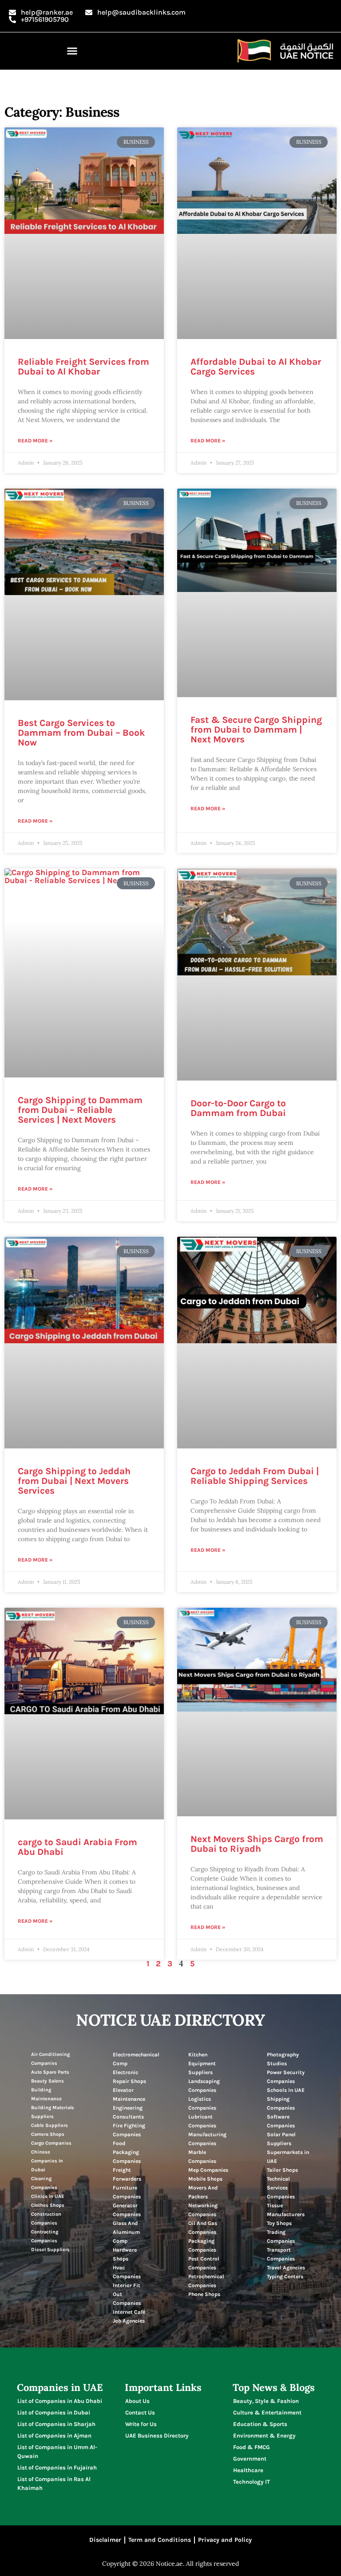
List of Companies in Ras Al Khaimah (54, 2483)
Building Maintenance (46, 2094)
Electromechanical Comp (136, 2059)
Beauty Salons (48, 2081)
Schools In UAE (286, 2090)
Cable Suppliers (50, 2125)
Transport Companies (281, 2254)
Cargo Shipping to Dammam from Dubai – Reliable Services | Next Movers (80, 1110)
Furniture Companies (127, 2192)
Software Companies (281, 2121)
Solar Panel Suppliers (281, 2139)
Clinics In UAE (48, 2196)
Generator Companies (127, 2210)
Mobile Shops (205, 2179)
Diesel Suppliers (50, 2250)
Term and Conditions (160, 2540)
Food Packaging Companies (127, 2152)
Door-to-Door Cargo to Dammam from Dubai (238, 1108)
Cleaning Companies (44, 2183)
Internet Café (129, 2312)
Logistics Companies (202, 2103)
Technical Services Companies (281, 2188)
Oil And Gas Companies (203, 2228)
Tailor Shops (282, 2170)
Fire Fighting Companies (129, 2130)
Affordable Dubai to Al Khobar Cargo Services (256, 367)
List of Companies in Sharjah (56, 2424)
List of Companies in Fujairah (57, 2468)
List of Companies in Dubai (54, 2412)
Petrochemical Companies (206, 2281)
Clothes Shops (48, 2205)
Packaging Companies (202, 2245)
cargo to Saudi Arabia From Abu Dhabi (77, 1847)
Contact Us (140, 2412)
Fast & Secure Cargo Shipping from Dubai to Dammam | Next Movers (256, 730)
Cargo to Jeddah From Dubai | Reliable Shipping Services (255, 1476)
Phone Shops (204, 2294)
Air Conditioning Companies (50, 2059)
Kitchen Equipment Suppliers (202, 2063)
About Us (137, 2401)
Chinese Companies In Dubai (47, 2161)
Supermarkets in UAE (288, 2157)
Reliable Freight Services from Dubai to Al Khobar (83, 367)
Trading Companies (281, 2237)
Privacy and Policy (225, 2540)
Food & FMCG (252, 2447)
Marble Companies (202, 2157)
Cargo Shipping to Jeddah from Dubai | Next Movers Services (74, 1481)
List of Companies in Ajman (54, 2436)
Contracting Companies (45, 2236)
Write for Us (141, 2424)
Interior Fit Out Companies (127, 2294)
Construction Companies (46, 2219)
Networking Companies (203, 2210)
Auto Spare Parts (50, 2072)
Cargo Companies (51, 2143)
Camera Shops (48, 2134)
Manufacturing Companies (207, 2139)
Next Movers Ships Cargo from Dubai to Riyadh (257, 1844)
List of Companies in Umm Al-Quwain (57, 2452)
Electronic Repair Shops (129, 2077)
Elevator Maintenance (129, 2095)
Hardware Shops (125, 2254)
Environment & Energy (264, 2436)
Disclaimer (105, 2540)
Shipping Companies (281, 2103)
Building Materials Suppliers (53, 2112)
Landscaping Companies (204, 2086)
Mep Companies (208, 2170)
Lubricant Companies (202, 2121)
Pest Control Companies (204, 2263)
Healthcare (248, 2470)
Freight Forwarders (127, 2174)
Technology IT (252, 2482)
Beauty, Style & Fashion (266, 2401)
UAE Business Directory (157, 2436)
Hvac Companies (127, 2272)
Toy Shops (279, 2223)
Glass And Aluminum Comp (126, 2232)
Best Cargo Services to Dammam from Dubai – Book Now (81, 733)
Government (250, 2459)
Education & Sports (260, 2424)
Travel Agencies (286, 2268)
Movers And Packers (203, 2192)
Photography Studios (283, 2059)
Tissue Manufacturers (286, 2210)
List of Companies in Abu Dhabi (60, 2401)
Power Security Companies (286, 2077)
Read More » (35, 441)
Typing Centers (285, 2276)
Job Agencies (129, 2321)
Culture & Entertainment (267, 2412)
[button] (72, 51)
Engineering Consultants (128, 2112)
